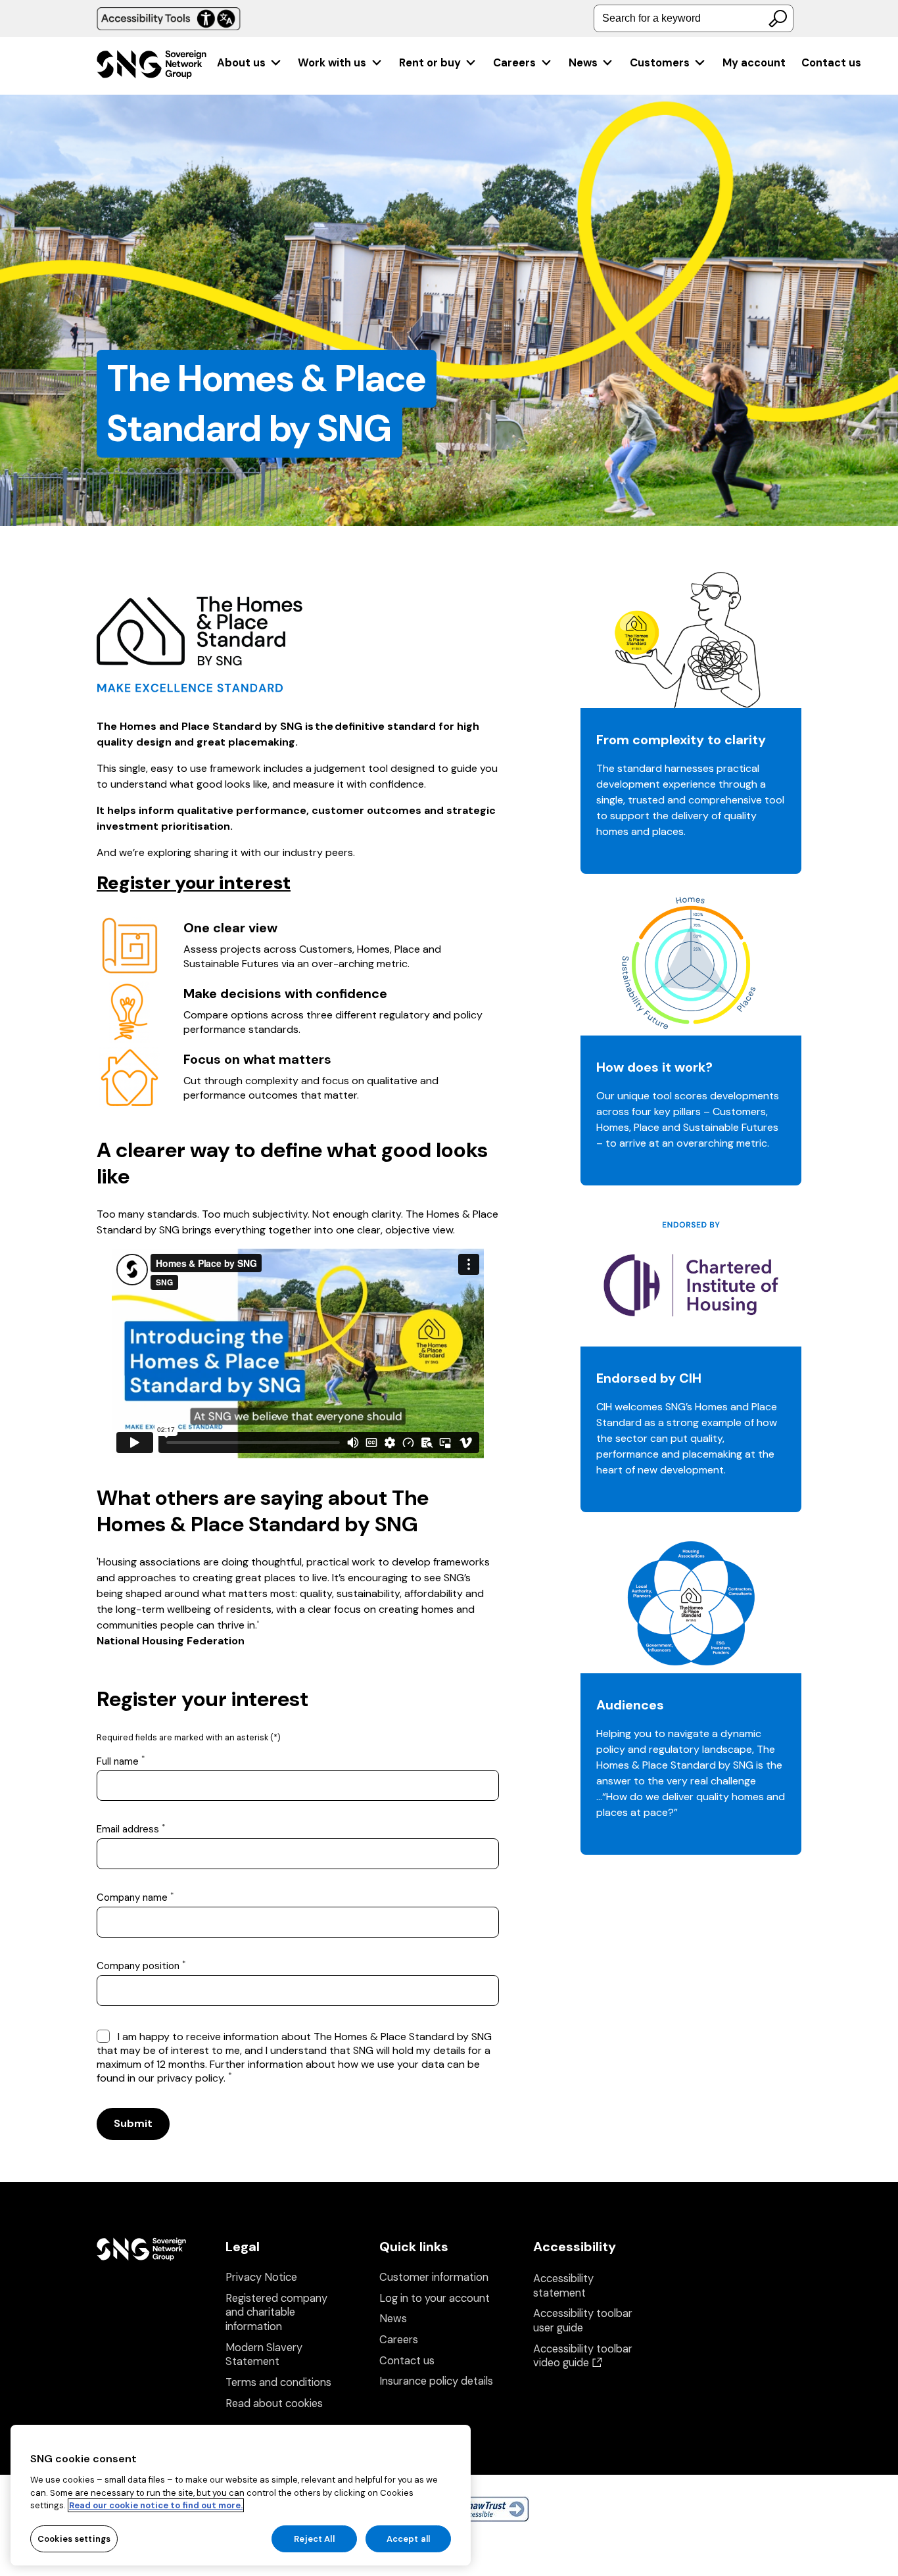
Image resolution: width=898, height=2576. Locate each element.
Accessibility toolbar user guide (583, 2321)
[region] (241, 2495)
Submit (133, 2123)
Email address (131, 1829)
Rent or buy (430, 63)
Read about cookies (274, 2403)
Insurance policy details (436, 2381)
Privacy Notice (261, 2277)
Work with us (332, 63)
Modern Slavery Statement (264, 2355)
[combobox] (694, 18)
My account (754, 63)
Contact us (831, 63)
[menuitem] (249, 63)
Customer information (434, 2277)
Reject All (314, 2538)
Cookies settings (74, 2538)
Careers (514, 63)
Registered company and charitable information (276, 2312)
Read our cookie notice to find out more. (156, 2505)
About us (241, 63)
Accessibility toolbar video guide (583, 2356)
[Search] (778, 18)
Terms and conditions (278, 2382)
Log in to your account (435, 2298)
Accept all (408, 2538)
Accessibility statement (563, 2286)
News (583, 63)
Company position (141, 1966)
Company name (135, 1898)
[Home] (152, 66)
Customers (660, 63)
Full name (121, 1762)
